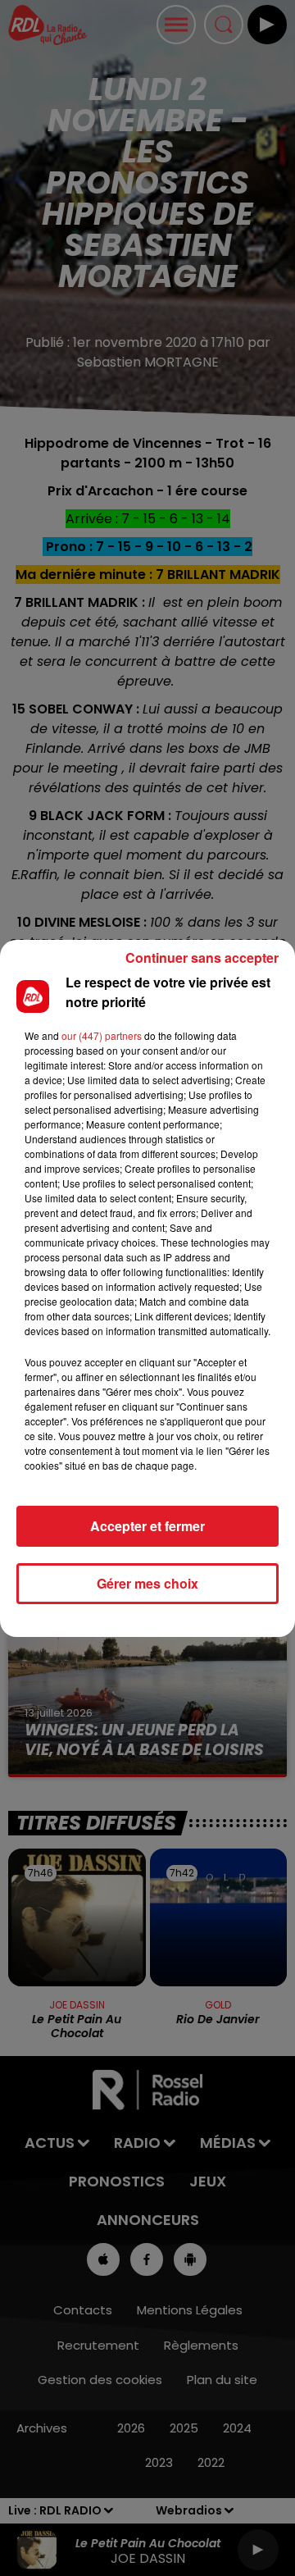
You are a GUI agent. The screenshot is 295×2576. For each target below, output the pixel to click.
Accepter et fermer (147, 1526)
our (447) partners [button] (102, 1035)
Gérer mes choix (147, 1583)
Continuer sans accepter (202, 957)
